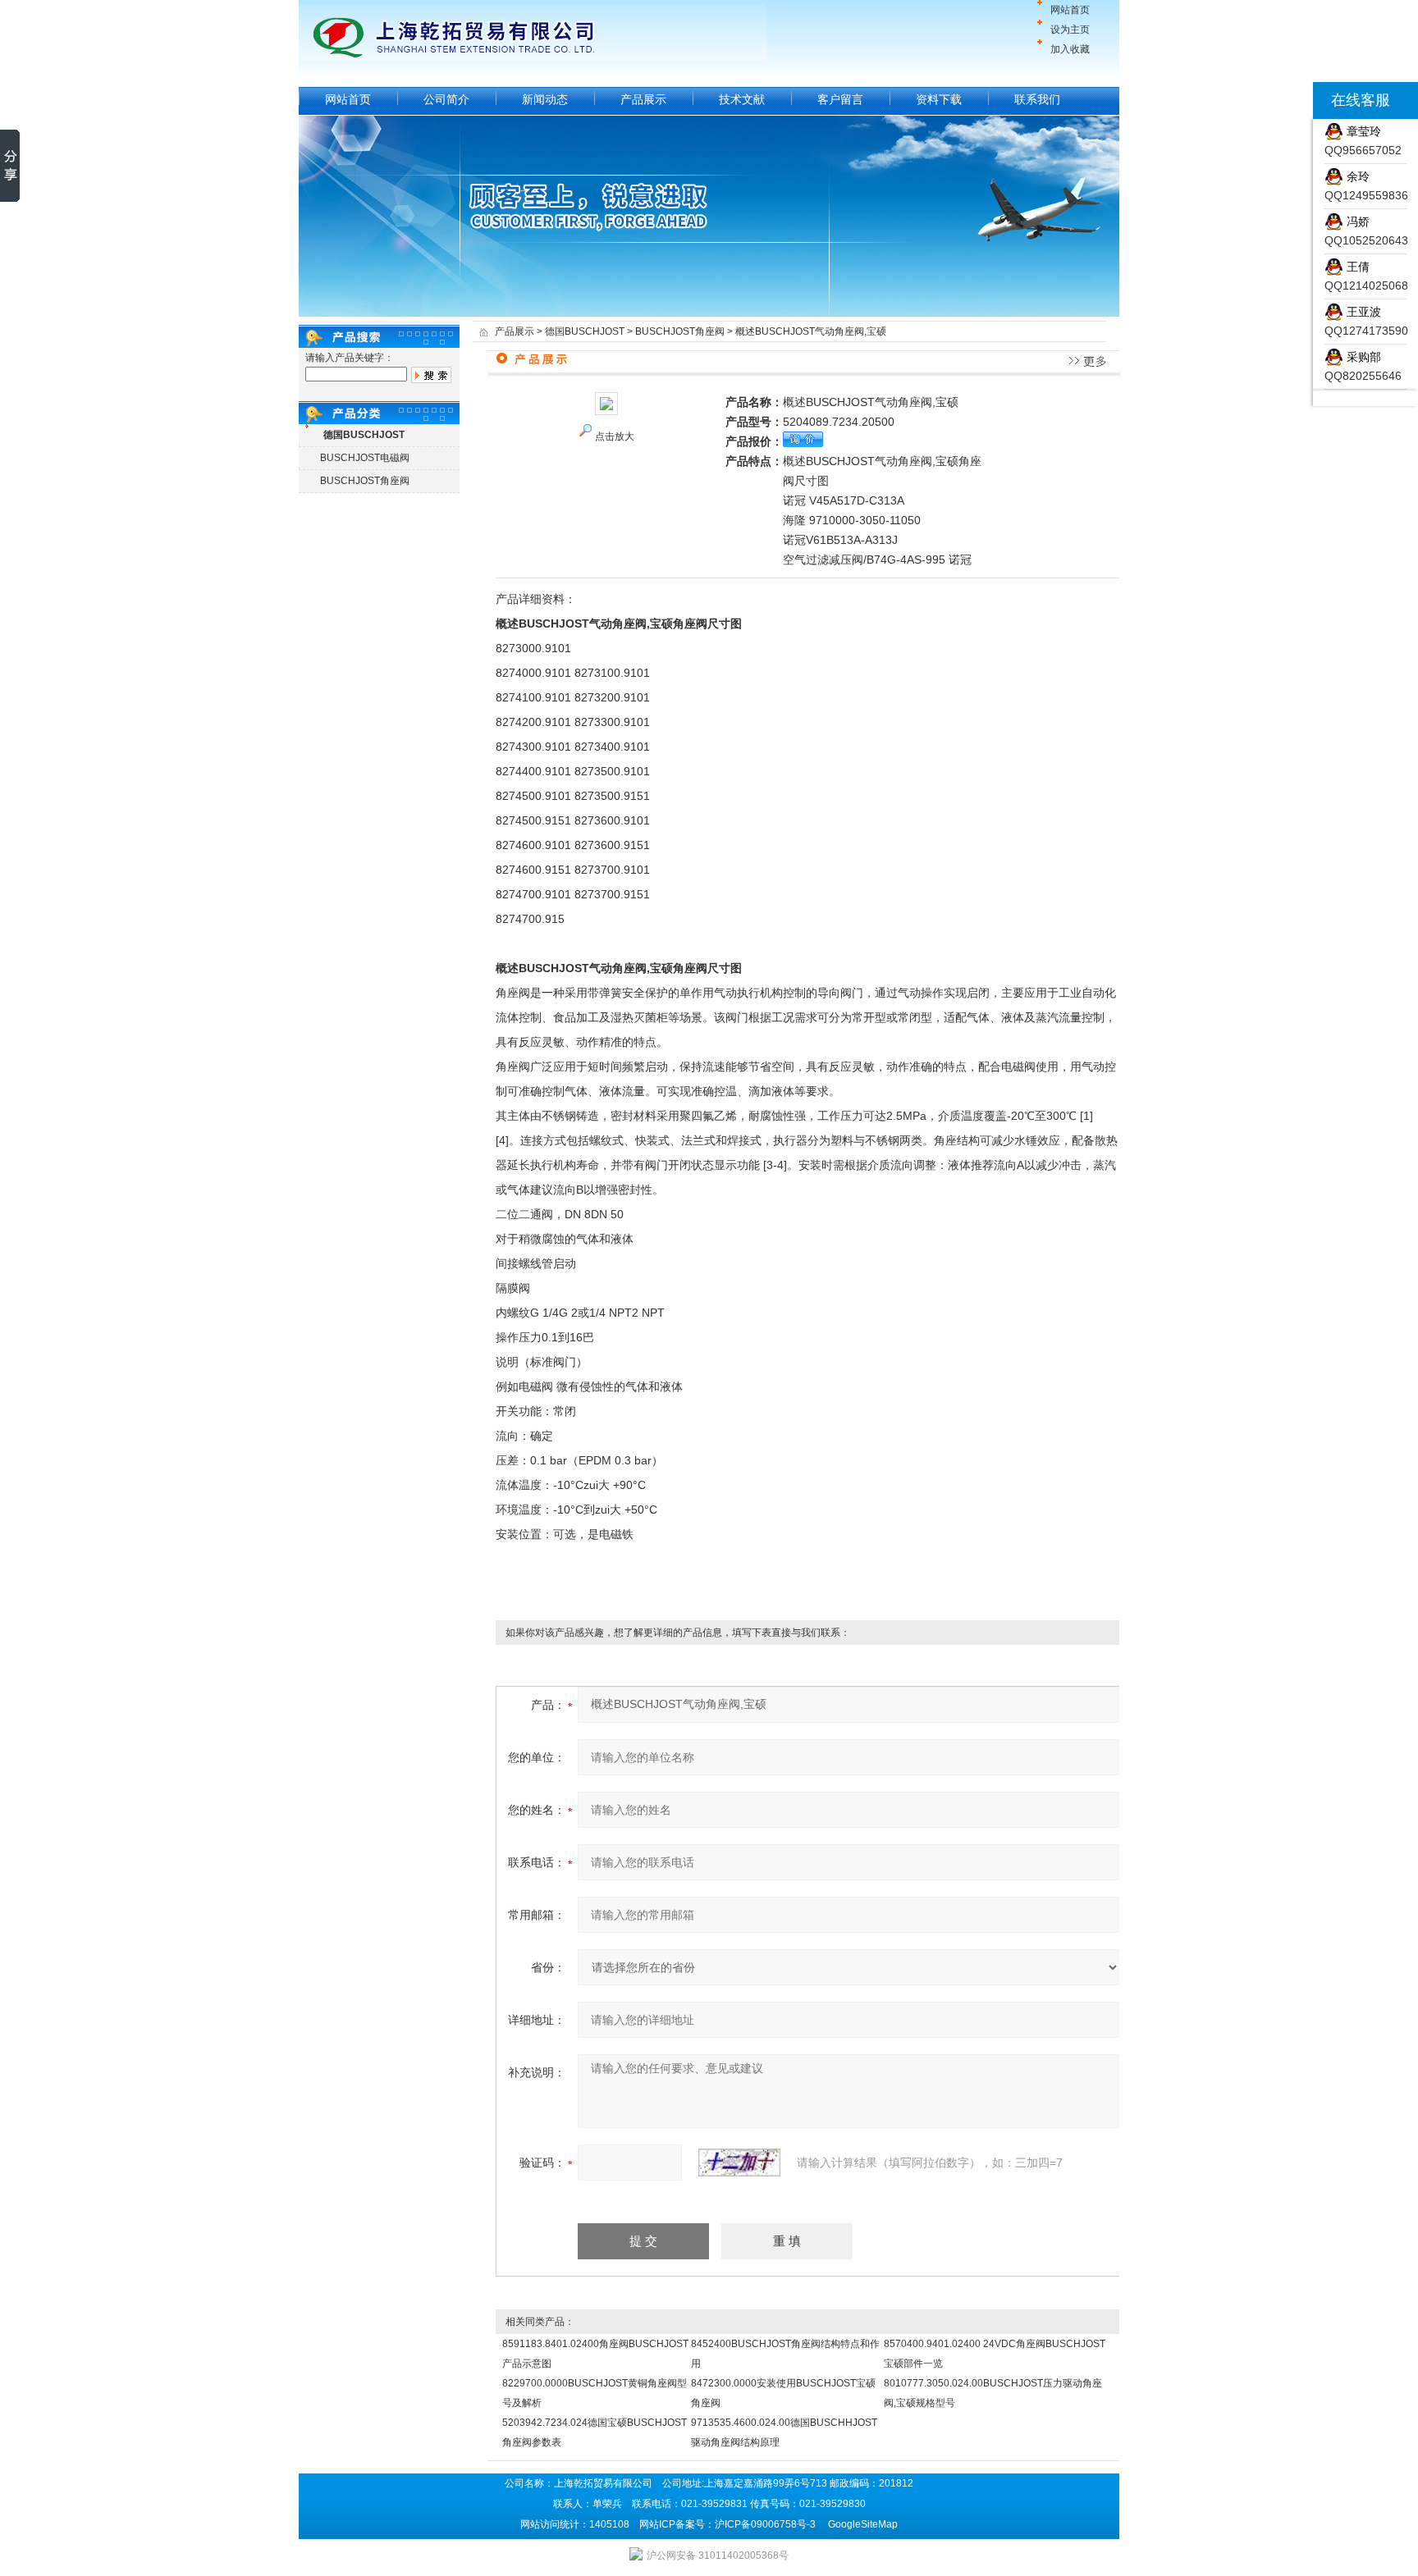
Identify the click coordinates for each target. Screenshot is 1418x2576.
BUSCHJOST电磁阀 (365, 458)
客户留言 (840, 99)
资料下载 (939, 99)
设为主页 (1070, 30)
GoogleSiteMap (863, 2524)
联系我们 (1037, 99)
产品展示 (643, 99)
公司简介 (446, 99)
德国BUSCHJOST (585, 331)
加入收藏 (1070, 49)
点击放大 (615, 436)
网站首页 (1070, 10)
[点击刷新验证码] (739, 2163)
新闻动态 (545, 99)
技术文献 (742, 99)
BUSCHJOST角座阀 (365, 481)
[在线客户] (1292, 100)
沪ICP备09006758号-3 (765, 2524)
